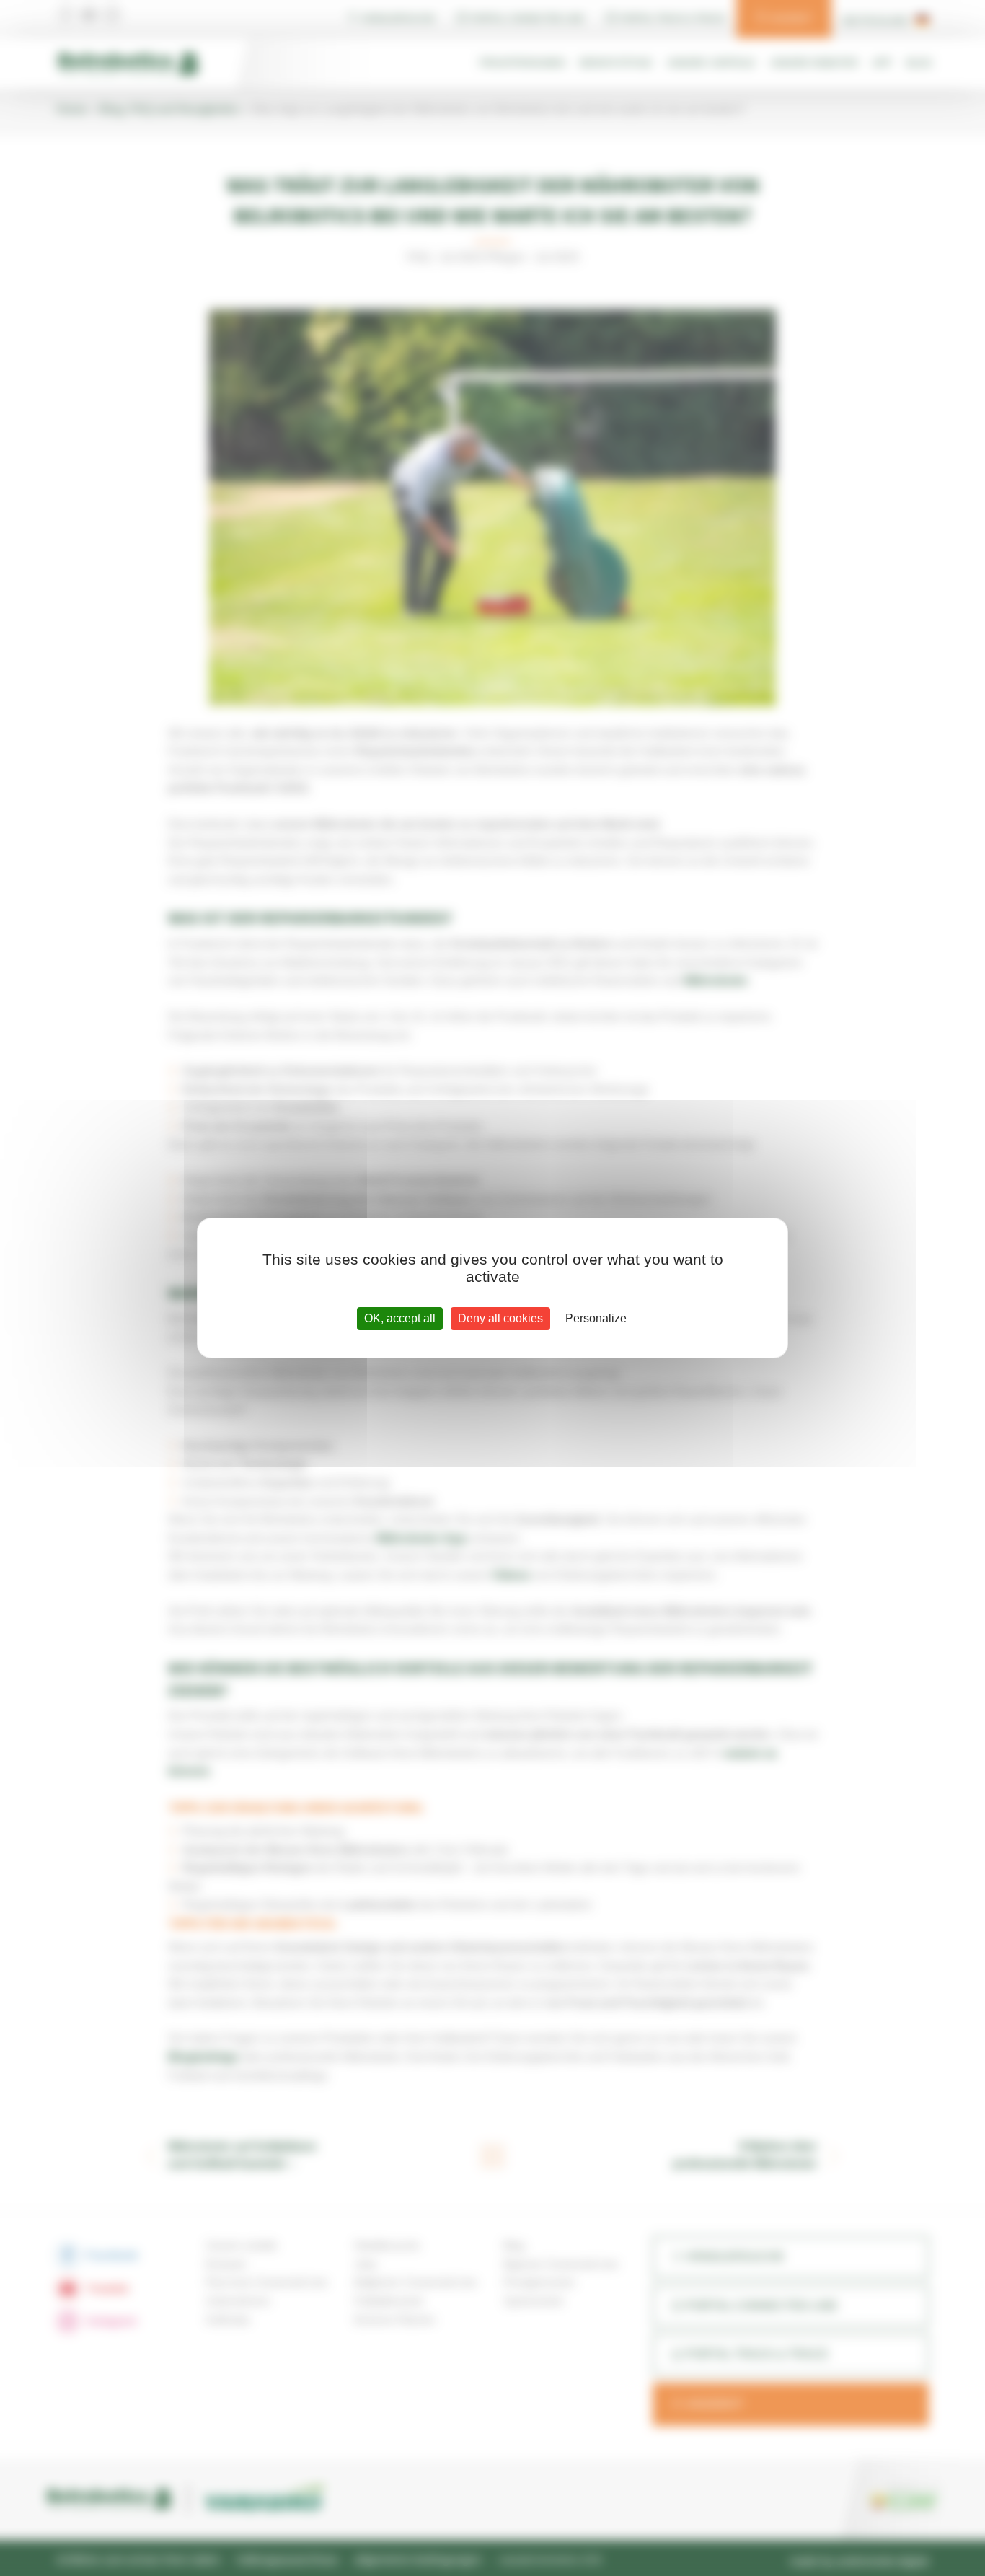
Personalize (596, 1318)
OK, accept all (400, 1318)
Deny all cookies (500, 1318)
